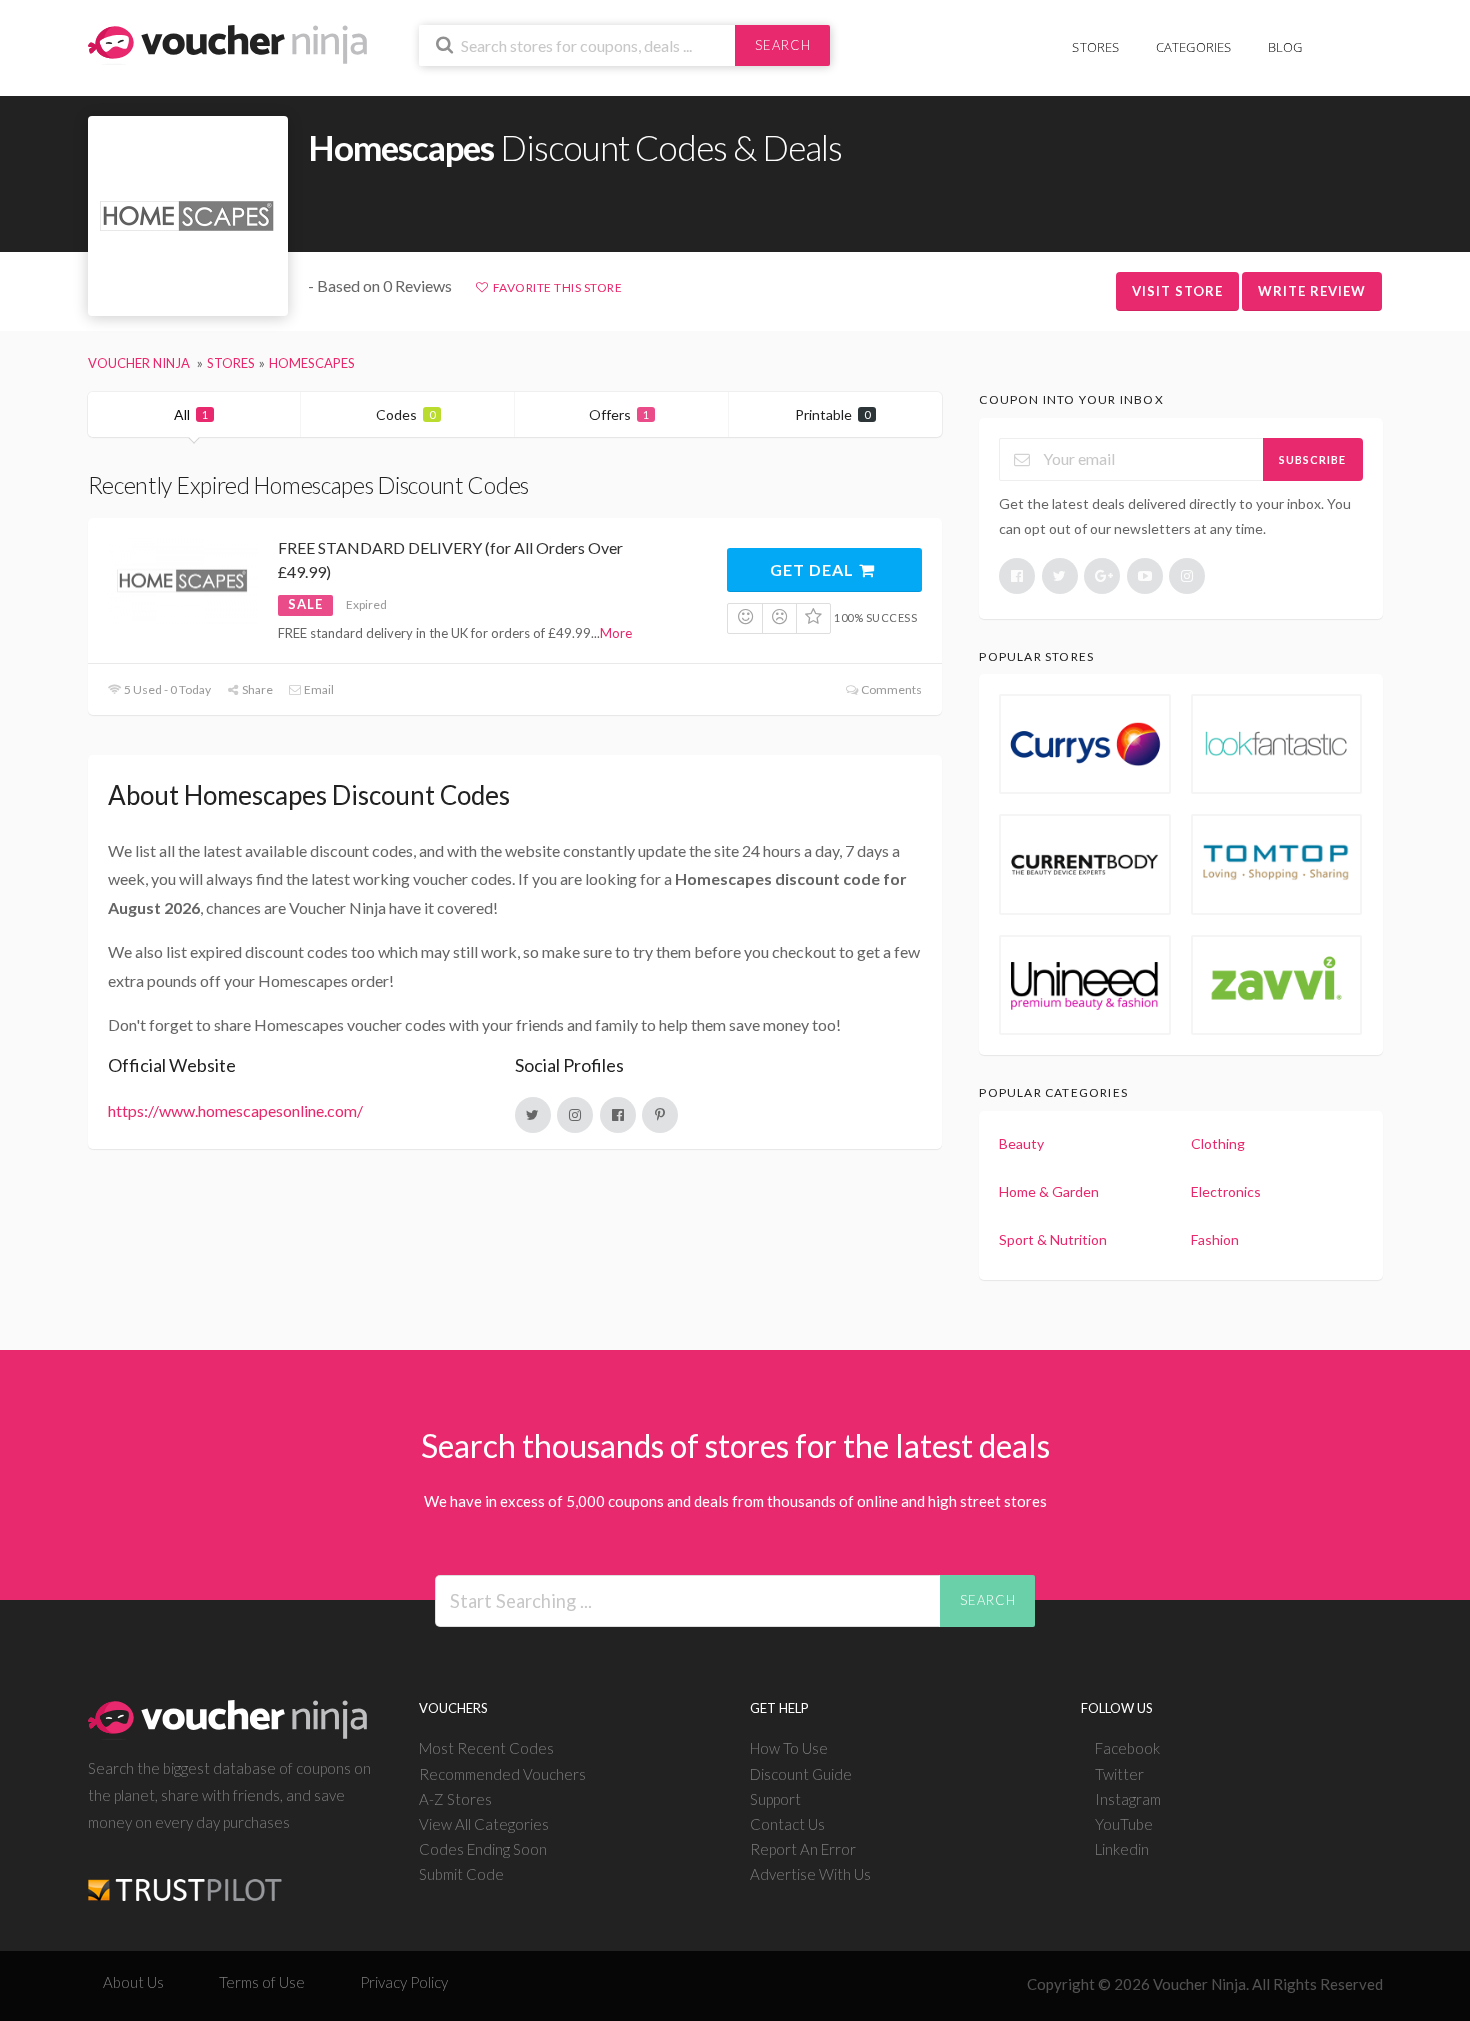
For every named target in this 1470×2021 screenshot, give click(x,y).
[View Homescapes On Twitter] (533, 1115)
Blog (1285, 47)
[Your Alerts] (1339, 36)
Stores (1095, 47)
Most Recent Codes (486, 1748)
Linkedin (1122, 1849)
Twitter (1119, 1774)
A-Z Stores (455, 1799)
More (616, 633)
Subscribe (1312, 459)
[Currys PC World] (1085, 744)
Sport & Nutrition (1053, 1239)
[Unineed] (1085, 985)
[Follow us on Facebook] (1017, 576)
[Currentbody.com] (1085, 864)
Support (775, 1799)
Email (318, 689)
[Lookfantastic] (1277, 744)
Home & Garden (1049, 1191)
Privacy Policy (404, 1982)
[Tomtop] (1277, 864)
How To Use (789, 1748)
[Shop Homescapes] (188, 216)
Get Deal (814, 569)
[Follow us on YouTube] (1145, 576)
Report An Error (803, 1849)
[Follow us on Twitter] (1060, 576)
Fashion (1215, 1239)
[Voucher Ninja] (227, 42)
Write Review (1312, 291)
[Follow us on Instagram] (1187, 576)
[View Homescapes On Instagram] (575, 1115)
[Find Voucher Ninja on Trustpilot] (185, 1873)
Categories (1194, 47)
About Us (133, 1982)
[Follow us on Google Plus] (1102, 576)
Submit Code (461, 1874)
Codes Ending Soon (483, 1849)
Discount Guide (801, 1774)
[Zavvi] (1277, 985)
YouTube (1124, 1824)
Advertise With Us (810, 1874)
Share (256, 689)
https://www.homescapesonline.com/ (235, 1110)
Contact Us (787, 1824)
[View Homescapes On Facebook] (618, 1115)
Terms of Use (262, 1982)
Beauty (1021, 1143)
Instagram (1128, 1799)
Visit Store (1177, 291)
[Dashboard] (1370, 36)
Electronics (1226, 1191)
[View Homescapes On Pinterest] (660, 1115)
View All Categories (484, 1824)
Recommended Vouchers (502, 1774)
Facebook (1127, 1748)
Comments (890, 689)
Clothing (1218, 1143)
